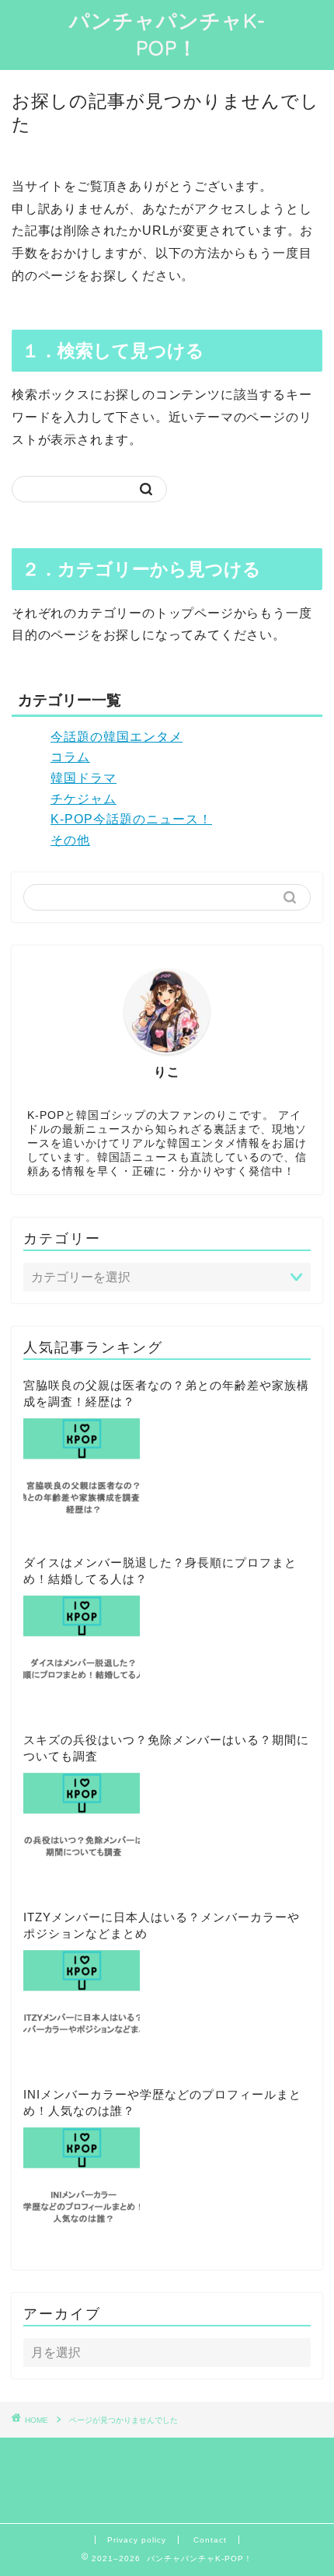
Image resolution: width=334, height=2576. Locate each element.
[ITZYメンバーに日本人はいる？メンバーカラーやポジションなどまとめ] (82, 2008)
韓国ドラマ (83, 778)
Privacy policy (137, 2540)
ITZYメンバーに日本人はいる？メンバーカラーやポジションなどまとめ (162, 1925)
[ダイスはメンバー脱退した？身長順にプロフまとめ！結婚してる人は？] (82, 1654)
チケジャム (83, 799)
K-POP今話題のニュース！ (131, 819)
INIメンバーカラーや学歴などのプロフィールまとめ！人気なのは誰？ (162, 2102)
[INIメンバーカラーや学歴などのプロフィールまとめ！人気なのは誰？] (82, 2186)
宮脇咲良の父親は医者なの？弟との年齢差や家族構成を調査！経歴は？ (166, 1393)
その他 (70, 840)
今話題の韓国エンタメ (117, 737)
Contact (210, 2540)
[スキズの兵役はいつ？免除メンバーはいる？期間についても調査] (82, 1831)
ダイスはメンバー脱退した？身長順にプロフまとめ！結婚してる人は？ (160, 1571)
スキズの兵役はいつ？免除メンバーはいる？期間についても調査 (166, 1748)
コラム (70, 757)
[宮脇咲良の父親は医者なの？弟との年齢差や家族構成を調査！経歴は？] (82, 1477)
